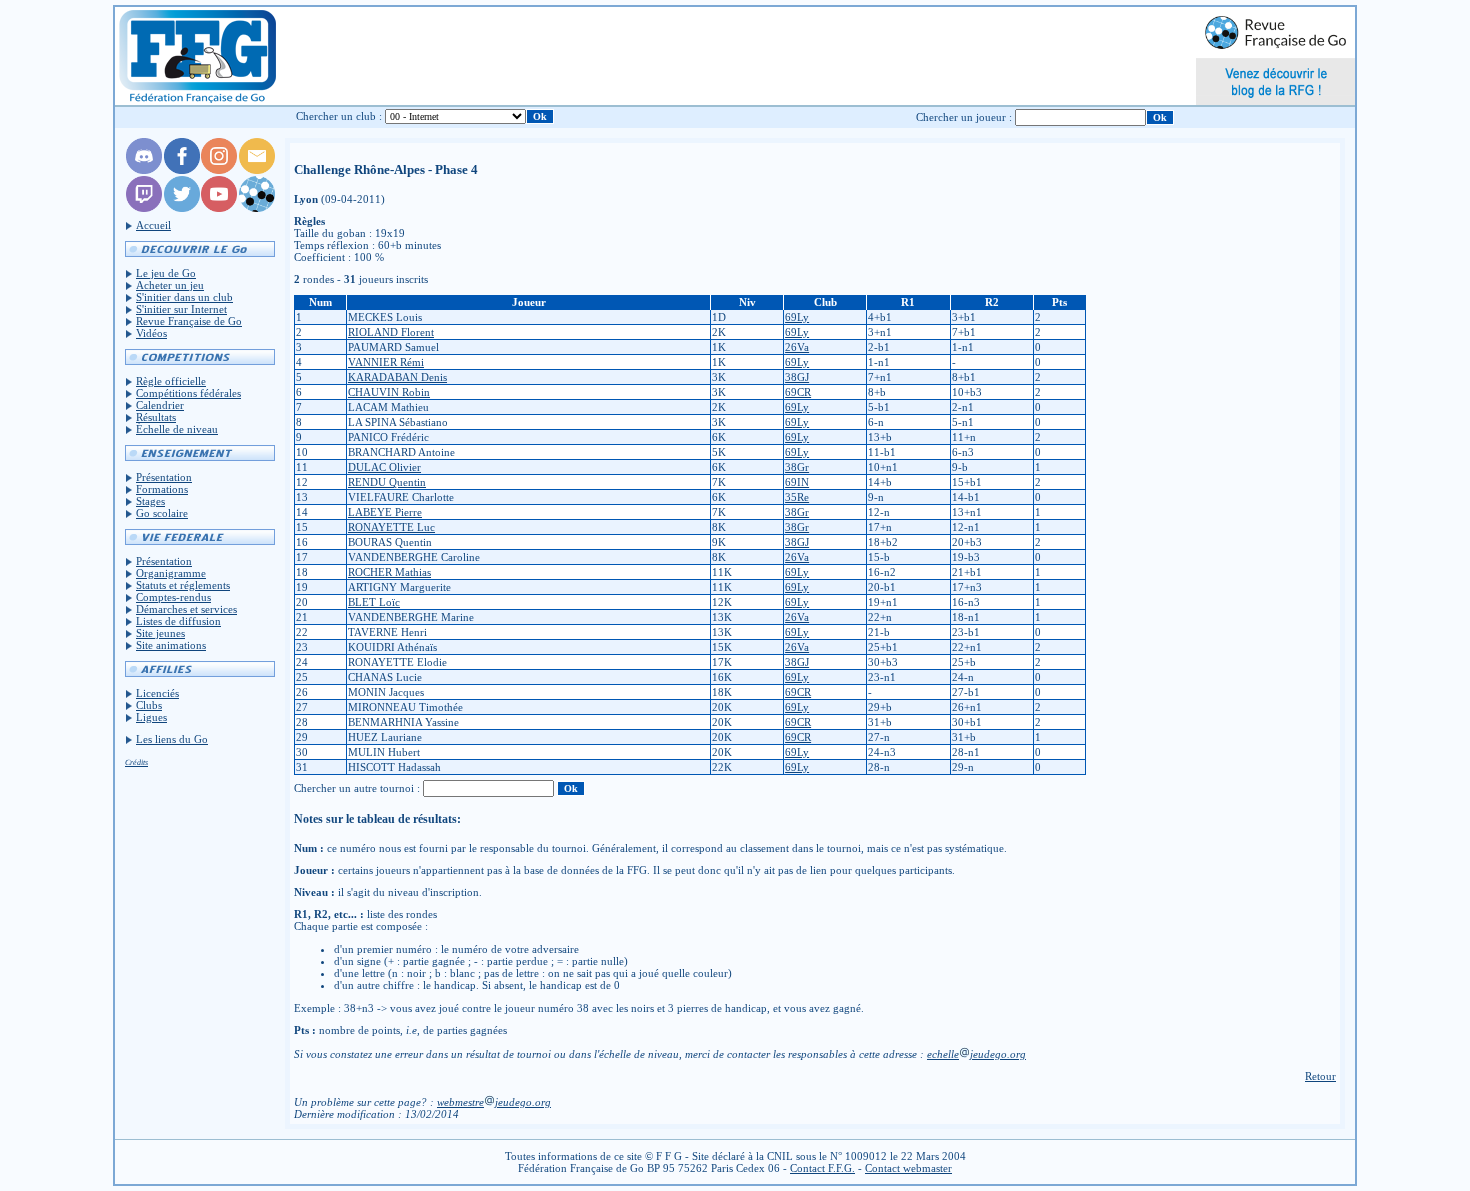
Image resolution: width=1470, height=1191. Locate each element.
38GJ (797, 377)
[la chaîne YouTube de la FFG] (219, 208)
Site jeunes (160, 633)
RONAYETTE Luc (391, 527)
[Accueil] (196, 56)
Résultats (156, 417)
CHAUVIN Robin (389, 392)
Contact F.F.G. (822, 1168)
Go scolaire (162, 513)
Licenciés (157, 693)
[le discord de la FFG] (144, 170)
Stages (150, 501)
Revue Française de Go (189, 321)
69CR (798, 392)
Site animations (171, 645)
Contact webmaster (908, 1168)
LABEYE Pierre (385, 512)
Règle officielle (171, 381)
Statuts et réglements (183, 585)
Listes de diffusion (178, 621)
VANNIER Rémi (386, 362)
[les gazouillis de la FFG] (182, 208)
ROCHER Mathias (389, 572)
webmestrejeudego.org (494, 1102)
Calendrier (160, 405)
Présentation (164, 477)
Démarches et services (186, 609)
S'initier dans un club (184, 297)
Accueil (153, 225)
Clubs (149, 705)
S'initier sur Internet (181, 309)
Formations (162, 489)
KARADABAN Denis (397, 377)
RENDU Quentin (387, 482)
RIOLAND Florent (391, 332)
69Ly (797, 317)
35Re (797, 497)
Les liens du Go (172, 739)
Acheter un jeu (170, 285)
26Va (797, 347)
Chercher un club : (339, 116)
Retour (1320, 1076)
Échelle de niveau (177, 429)
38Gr (797, 467)
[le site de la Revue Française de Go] (257, 208)
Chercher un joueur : (964, 117)
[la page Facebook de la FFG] (182, 170)
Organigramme (171, 573)
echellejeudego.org (976, 1054)
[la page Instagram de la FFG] (219, 170)
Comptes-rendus (173, 597)
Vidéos (151, 333)
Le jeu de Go (166, 273)
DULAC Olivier (384, 467)
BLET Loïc (374, 602)
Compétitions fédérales (188, 393)
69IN (797, 482)
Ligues (151, 717)
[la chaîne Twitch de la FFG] (144, 208)
